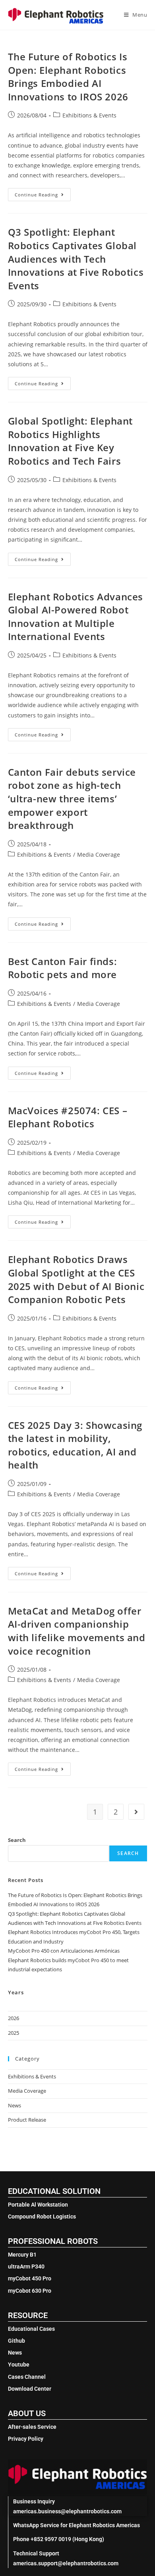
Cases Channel (27, 2377)
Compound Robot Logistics (42, 2217)
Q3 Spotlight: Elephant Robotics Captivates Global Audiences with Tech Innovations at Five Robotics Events (76, 259)
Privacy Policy (26, 2439)
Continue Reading (43, 193)
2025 (14, 2033)
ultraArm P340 (26, 2266)
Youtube (19, 2365)
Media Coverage (99, 855)
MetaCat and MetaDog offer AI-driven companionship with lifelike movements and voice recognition (77, 1631)
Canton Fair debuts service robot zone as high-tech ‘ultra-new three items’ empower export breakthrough (72, 799)
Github (16, 2341)
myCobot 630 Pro (30, 2291)
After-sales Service (32, 2427)
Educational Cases (31, 2329)
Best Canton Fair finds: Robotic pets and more (63, 968)
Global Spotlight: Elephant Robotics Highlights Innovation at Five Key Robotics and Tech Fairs (71, 441)
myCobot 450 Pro (30, 2278)
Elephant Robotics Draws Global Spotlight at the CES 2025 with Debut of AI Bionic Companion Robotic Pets (76, 1279)
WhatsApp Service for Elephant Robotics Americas (77, 2525)
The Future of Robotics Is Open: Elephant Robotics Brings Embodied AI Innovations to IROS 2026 (68, 77)
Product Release (27, 2120)
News (15, 2105)
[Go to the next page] (136, 1812)
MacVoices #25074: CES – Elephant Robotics (68, 1117)
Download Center (30, 2389)
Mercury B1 (22, 2255)
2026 (14, 2018)
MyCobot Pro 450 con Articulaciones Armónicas (64, 1951)
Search (17, 1840)
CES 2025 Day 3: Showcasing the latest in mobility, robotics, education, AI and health (75, 1445)
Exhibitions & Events (89, 115)
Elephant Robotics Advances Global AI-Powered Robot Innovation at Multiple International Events (76, 617)
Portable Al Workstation (38, 2205)
